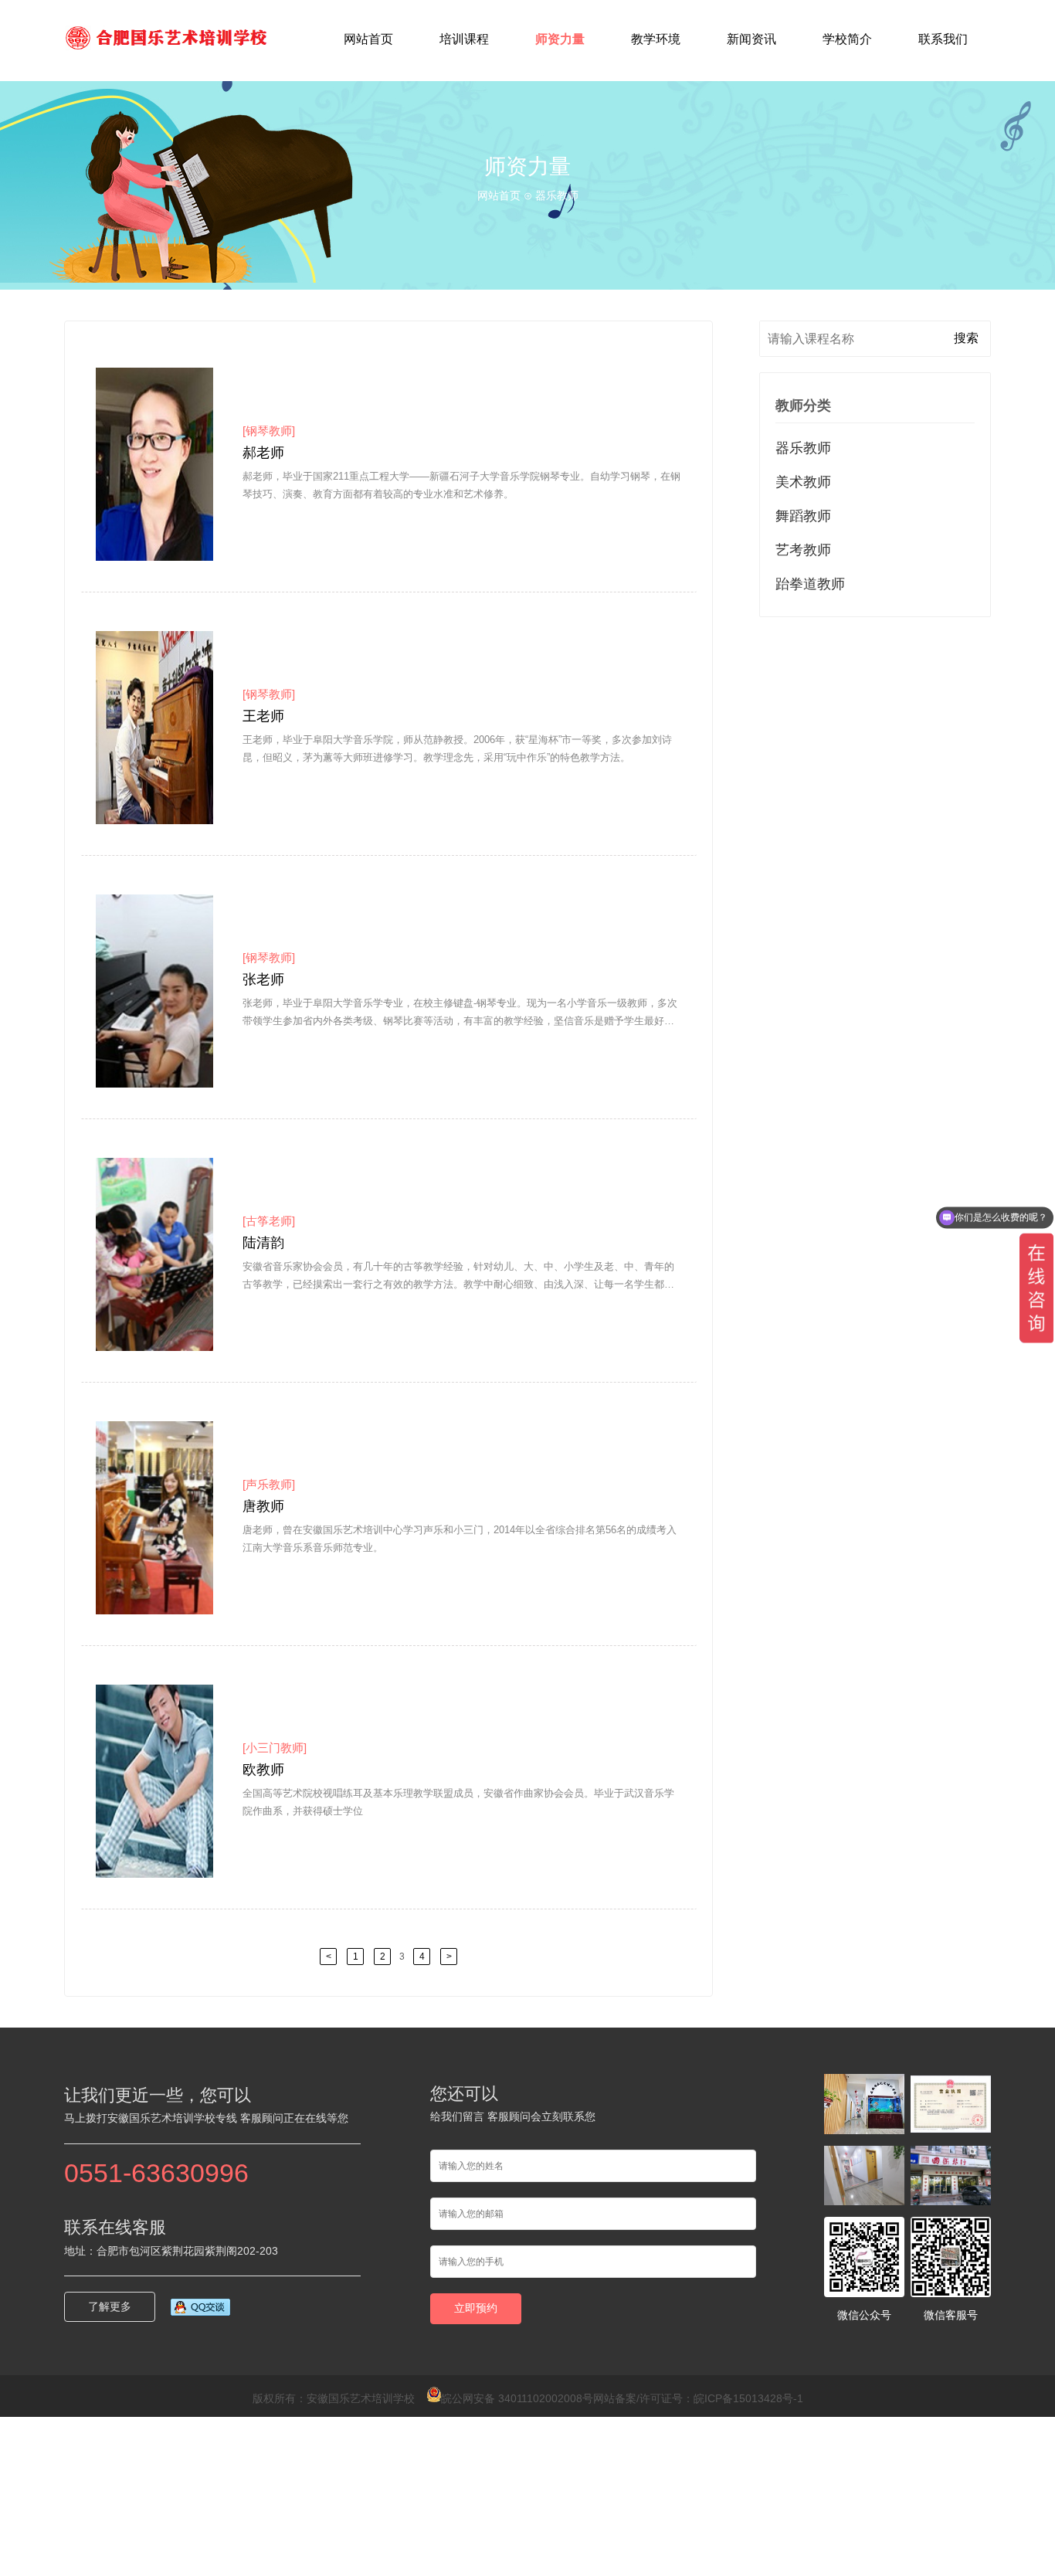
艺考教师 (803, 550)
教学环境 (656, 39)
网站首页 (368, 39)
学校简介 (847, 39)
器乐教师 (803, 448)
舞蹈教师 (803, 516)
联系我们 (943, 39)
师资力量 (560, 39)
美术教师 (803, 482)
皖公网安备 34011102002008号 (517, 2398)
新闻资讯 (751, 39)
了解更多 (110, 2306)
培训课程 (464, 39)
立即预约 (476, 2308)
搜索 (966, 338)
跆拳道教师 (810, 584)
